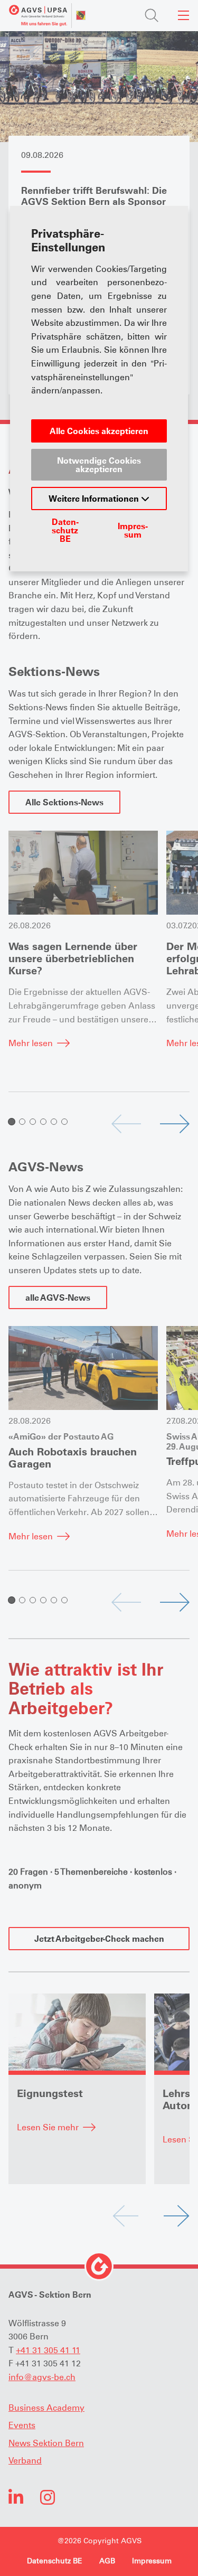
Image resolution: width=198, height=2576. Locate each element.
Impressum (133, 530)
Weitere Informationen (95, 499)
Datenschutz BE (65, 530)
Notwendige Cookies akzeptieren (99, 465)
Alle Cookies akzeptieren (99, 431)
